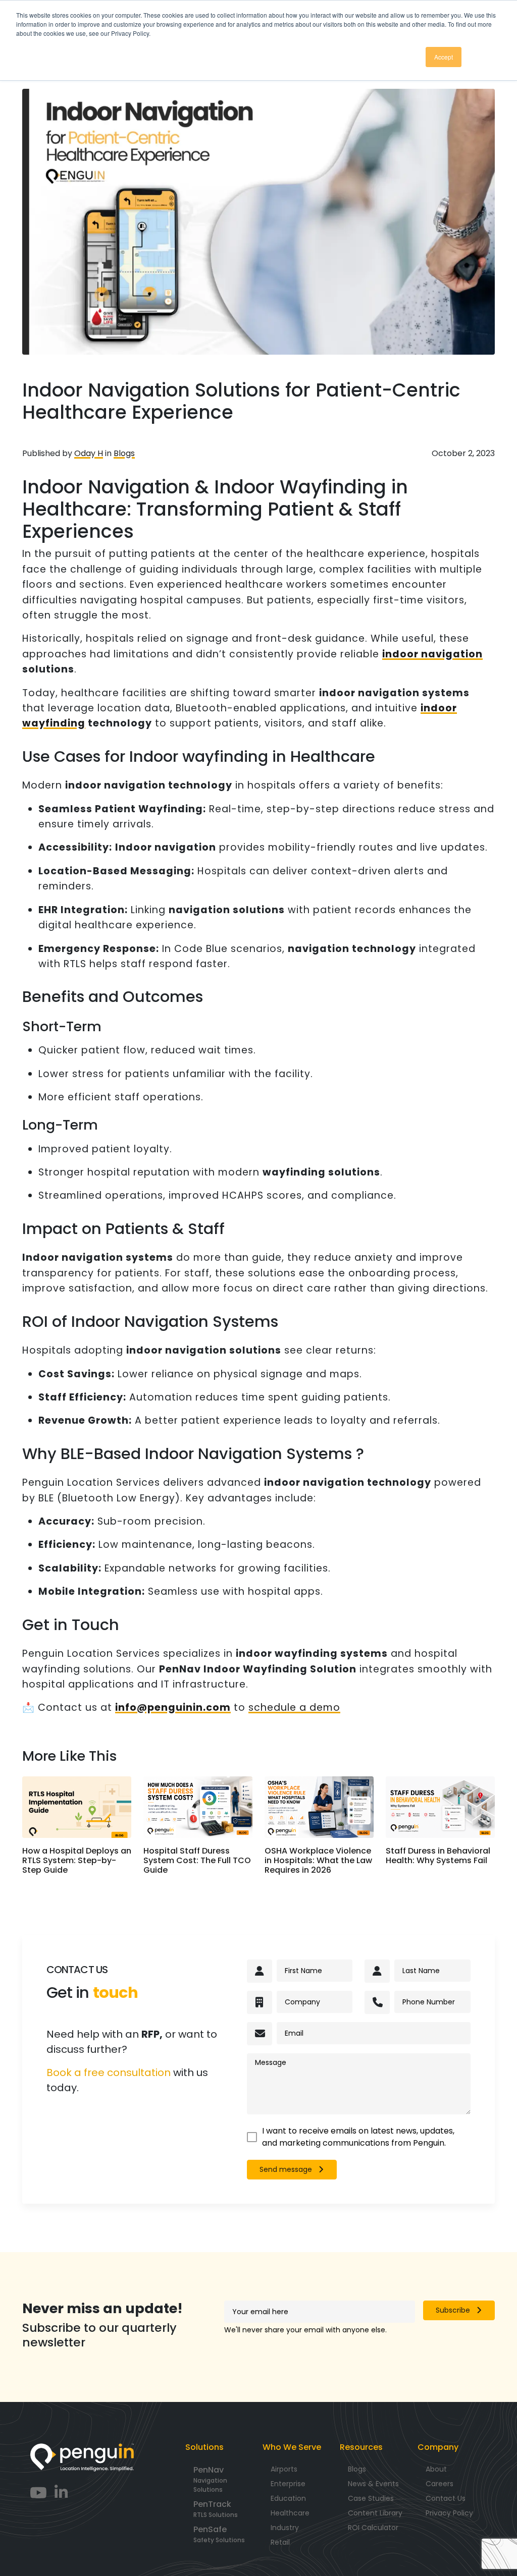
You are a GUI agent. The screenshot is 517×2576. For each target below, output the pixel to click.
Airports (284, 2469)
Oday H (89, 453)
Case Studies (371, 2498)
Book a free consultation (109, 2073)
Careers (440, 2484)
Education (288, 2498)
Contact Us (446, 2498)
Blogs (124, 453)
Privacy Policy (449, 2513)
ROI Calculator (373, 2528)
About (436, 2469)
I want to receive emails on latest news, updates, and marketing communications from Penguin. (358, 2137)
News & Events (373, 2484)
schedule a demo (294, 1707)
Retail (280, 2542)
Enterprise (288, 2484)
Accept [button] (444, 57)
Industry (285, 2528)
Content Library (375, 2513)
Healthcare (290, 2513)
